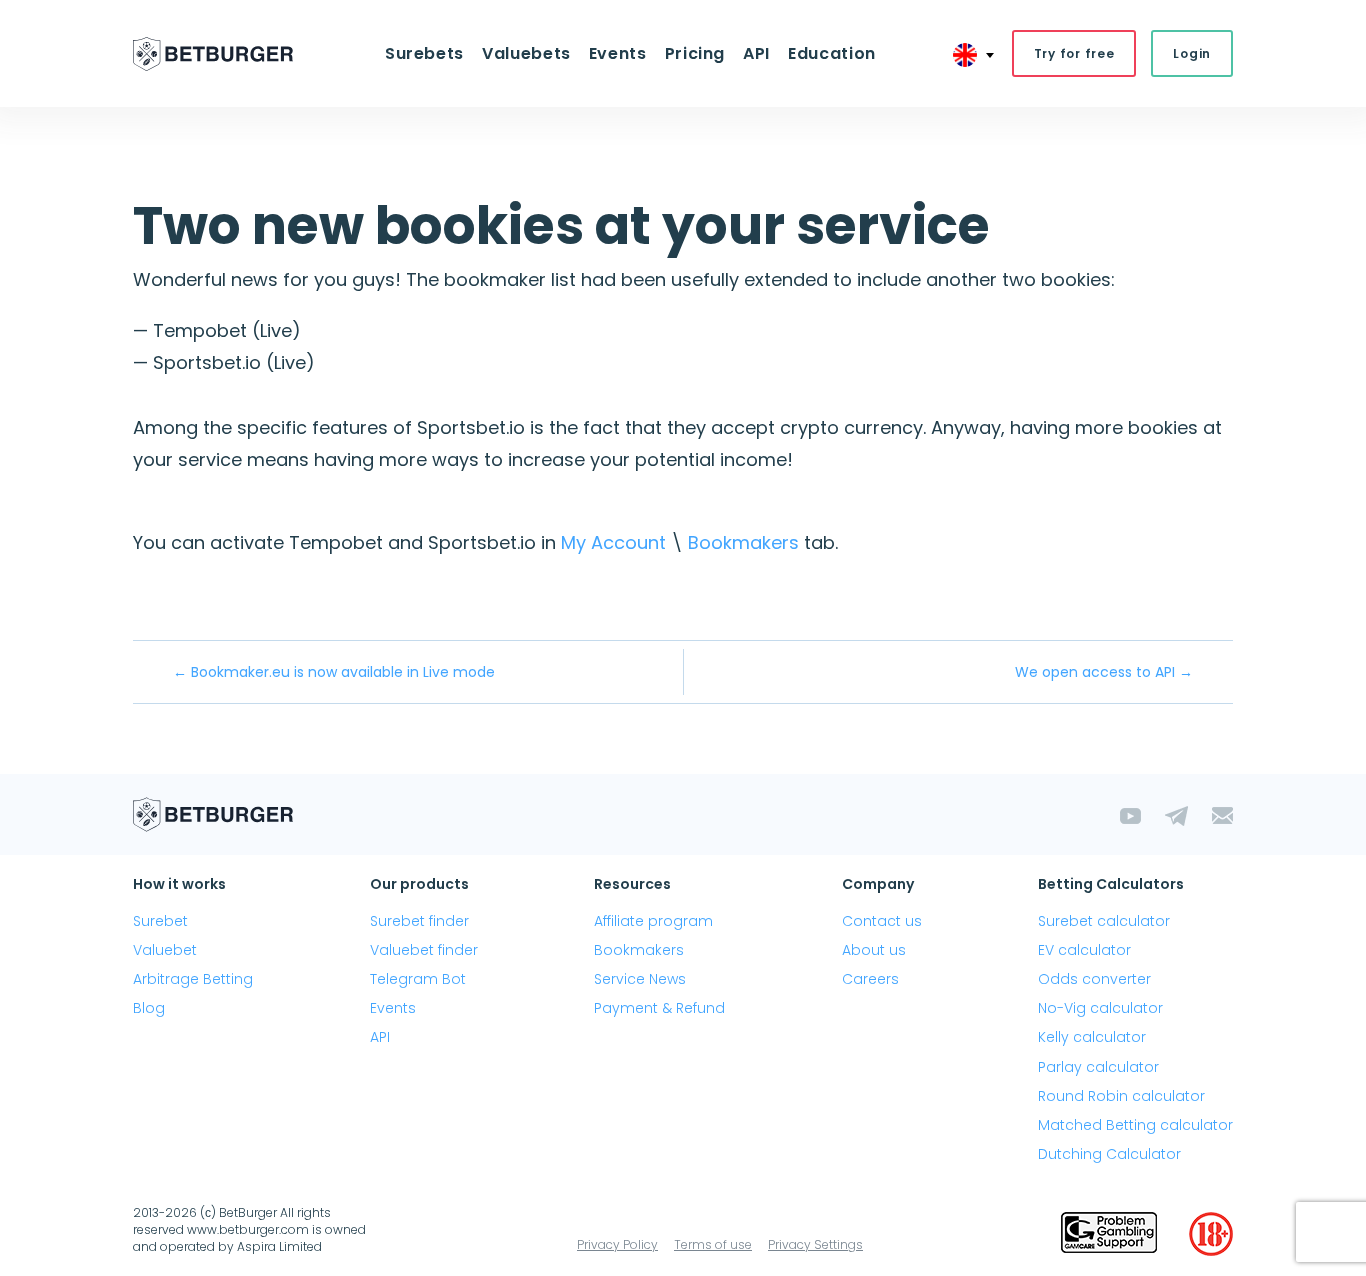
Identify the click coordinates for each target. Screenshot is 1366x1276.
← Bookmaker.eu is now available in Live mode (334, 672)
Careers (870, 979)
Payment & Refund (659, 1008)
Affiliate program (653, 921)
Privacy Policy (617, 1244)
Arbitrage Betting (193, 979)
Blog (149, 1008)
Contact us (882, 921)
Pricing (695, 53)
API (756, 53)
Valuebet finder (424, 950)
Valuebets (526, 53)
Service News (640, 979)
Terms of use (713, 1244)
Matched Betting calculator (1135, 1125)
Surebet (160, 921)
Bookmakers (743, 542)
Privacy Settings (815, 1244)
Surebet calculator (1104, 921)
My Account (613, 542)
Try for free (1074, 53)
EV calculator (1084, 950)
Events (393, 1008)
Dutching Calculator (1109, 1154)
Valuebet (165, 950)
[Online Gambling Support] (1109, 1234)
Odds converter (1094, 979)
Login (1192, 53)
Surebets (424, 53)
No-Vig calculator (1100, 1008)
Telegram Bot (418, 979)
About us (874, 950)
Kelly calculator (1092, 1037)
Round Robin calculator (1121, 1096)
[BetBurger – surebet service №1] (213, 54)
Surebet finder (419, 921)
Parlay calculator (1098, 1067)
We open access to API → (1104, 672)
